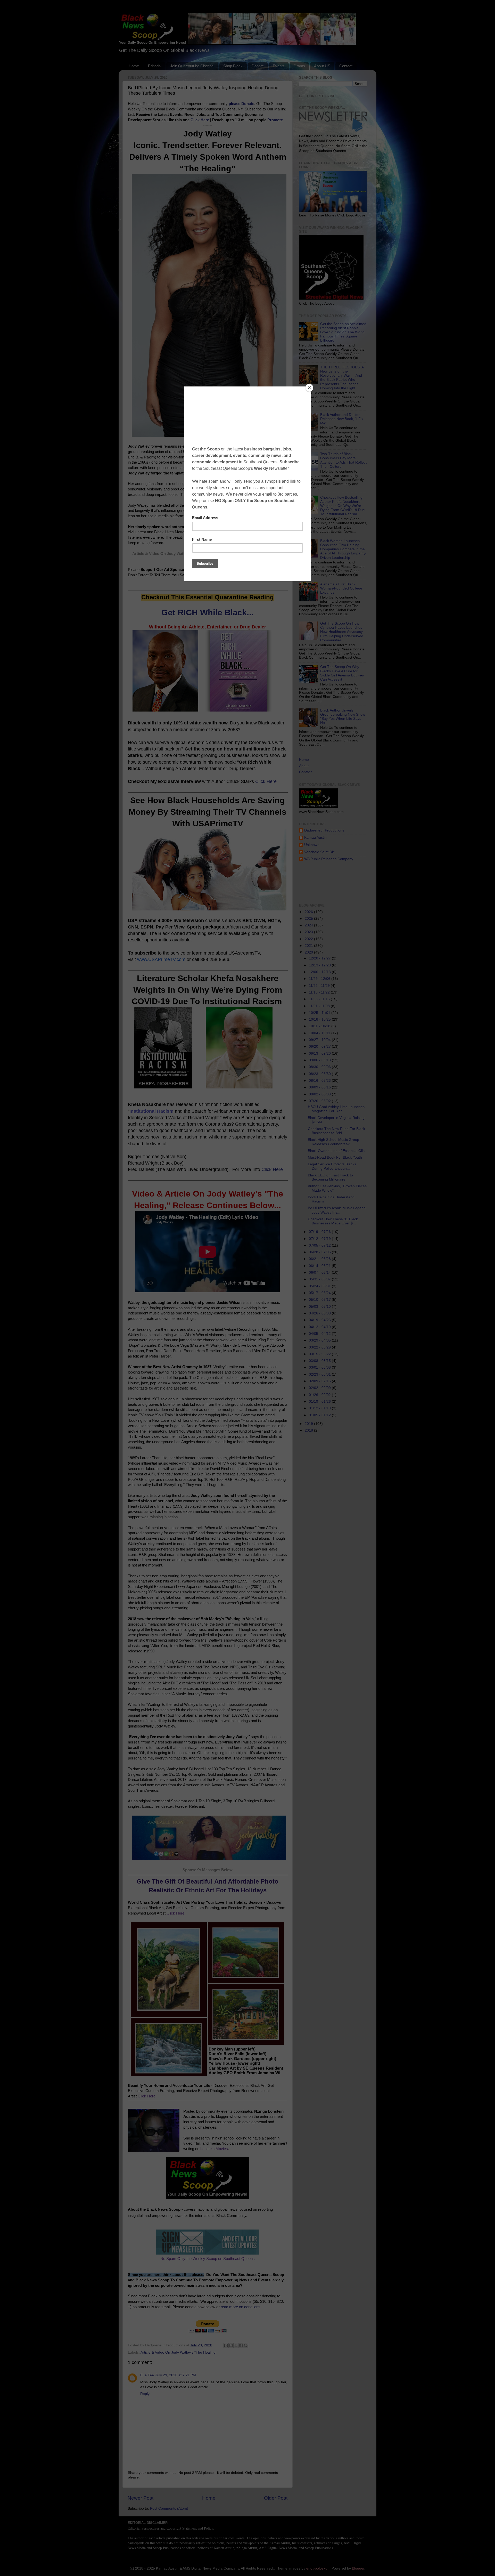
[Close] (309, 388)
